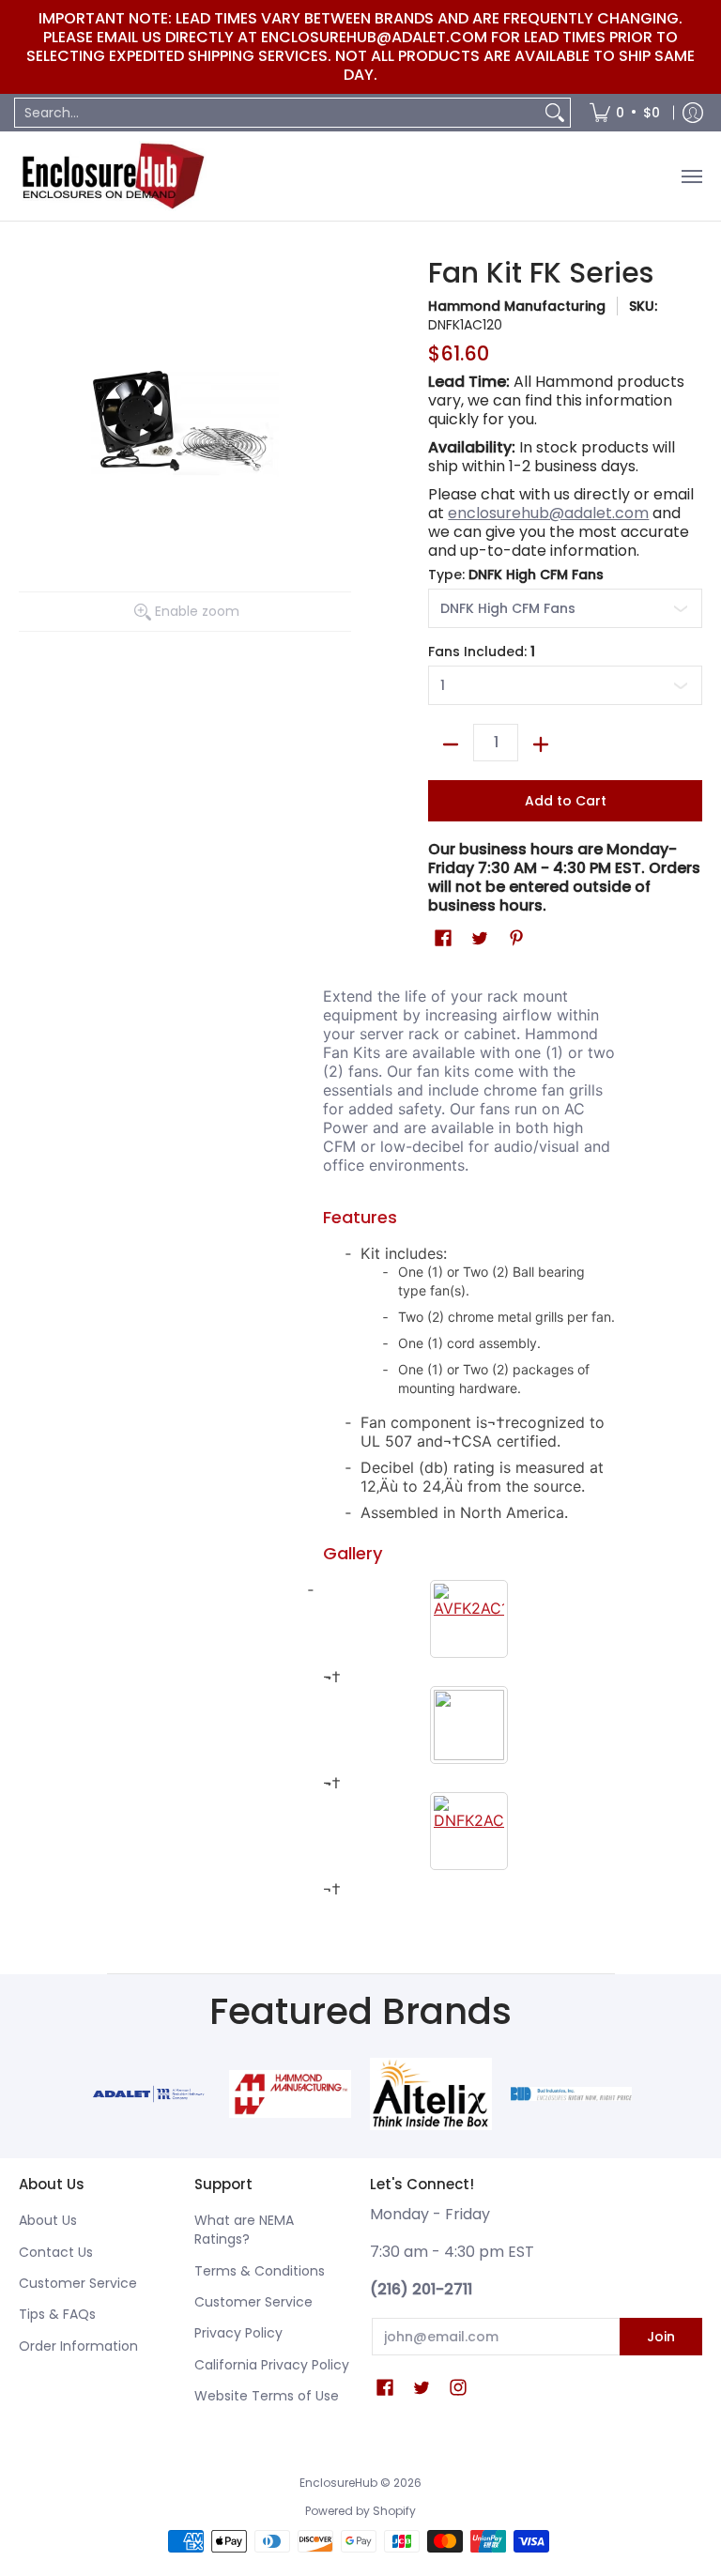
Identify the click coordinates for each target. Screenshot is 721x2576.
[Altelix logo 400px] (431, 2093)
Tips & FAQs (57, 2314)
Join (661, 2337)
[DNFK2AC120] (469, 1831)
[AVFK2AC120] (469, 1619)
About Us (48, 2220)
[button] (443, 938)
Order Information (78, 2346)
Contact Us (56, 2252)
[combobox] (277, 113)
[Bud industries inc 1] (572, 2094)
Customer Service (78, 2283)
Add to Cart (566, 801)
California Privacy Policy (272, 2365)
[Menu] (691, 176)
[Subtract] (451, 744)
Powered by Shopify (360, 2511)
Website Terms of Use (267, 2396)
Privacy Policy (238, 2333)
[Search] (555, 113)
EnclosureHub (338, 2483)
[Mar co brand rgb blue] (150, 2094)
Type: (516, 575)
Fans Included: (482, 652)
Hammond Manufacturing (517, 306)
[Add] (541, 744)
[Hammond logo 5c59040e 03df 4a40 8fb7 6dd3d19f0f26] (290, 2093)
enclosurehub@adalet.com (548, 513)
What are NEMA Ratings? (244, 2230)
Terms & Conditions (260, 2271)
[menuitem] (625, 113)
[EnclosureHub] (113, 176)
